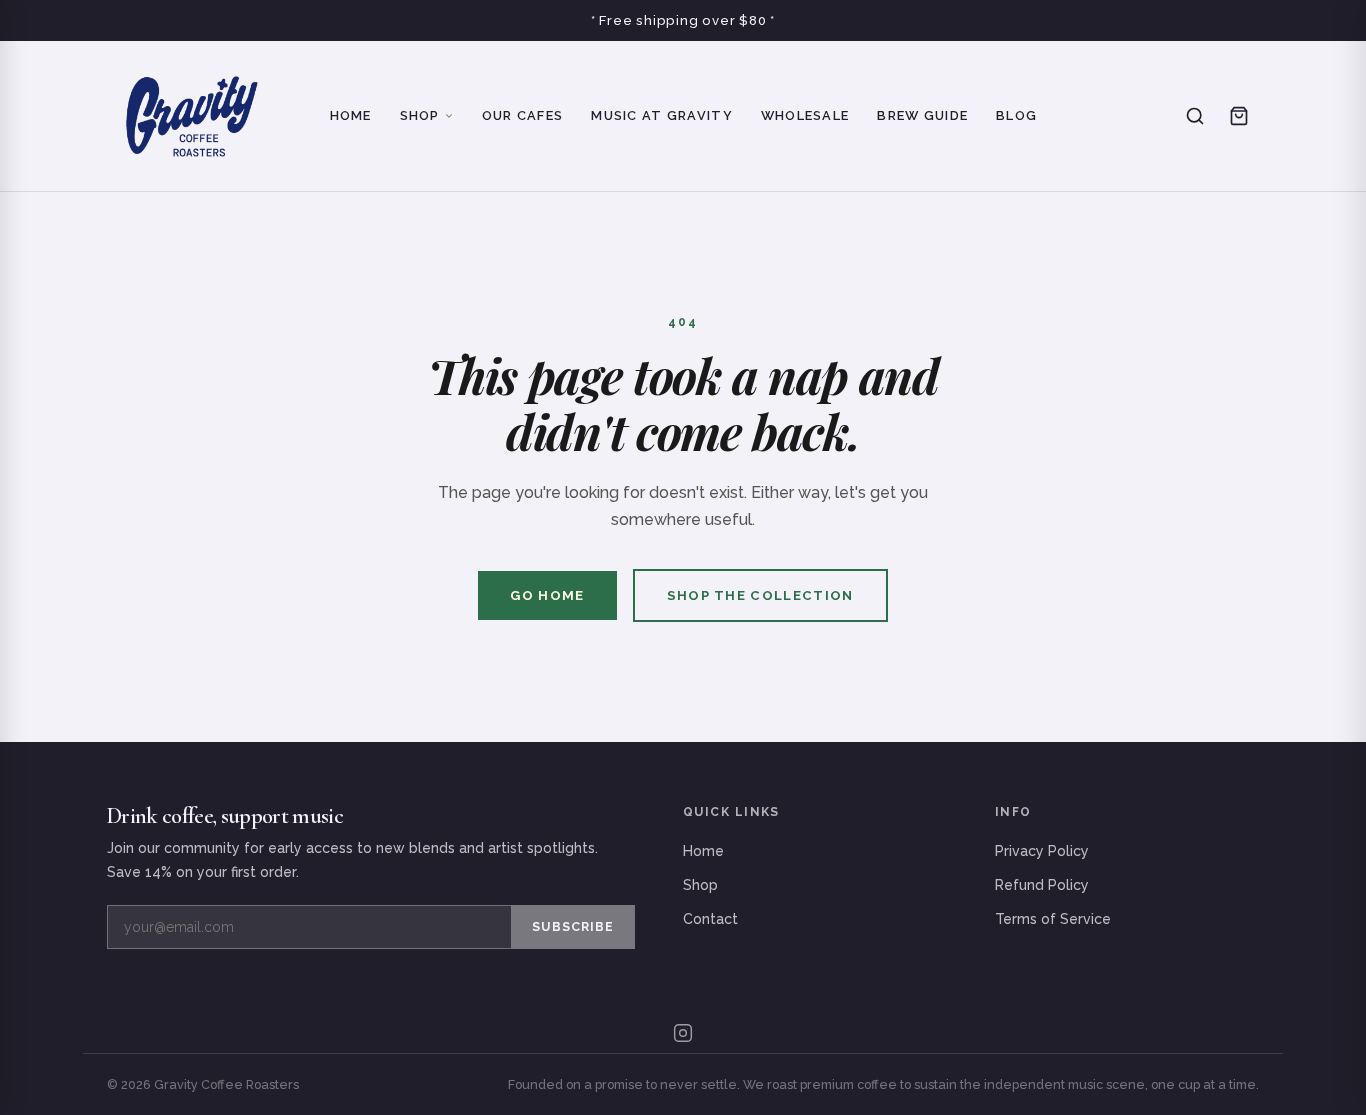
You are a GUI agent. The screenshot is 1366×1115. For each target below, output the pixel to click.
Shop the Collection (760, 595)
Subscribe (573, 926)
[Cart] (1239, 116)
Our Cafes (523, 115)
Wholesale (805, 115)
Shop (420, 115)
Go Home (547, 595)
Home (351, 115)
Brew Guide (922, 115)
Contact (710, 919)
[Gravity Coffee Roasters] (191, 116)
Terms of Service (1053, 919)
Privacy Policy (1042, 851)
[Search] (1195, 116)
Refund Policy (1042, 885)
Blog (1016, 115)
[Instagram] (683, 1033)
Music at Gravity (661, 115)
